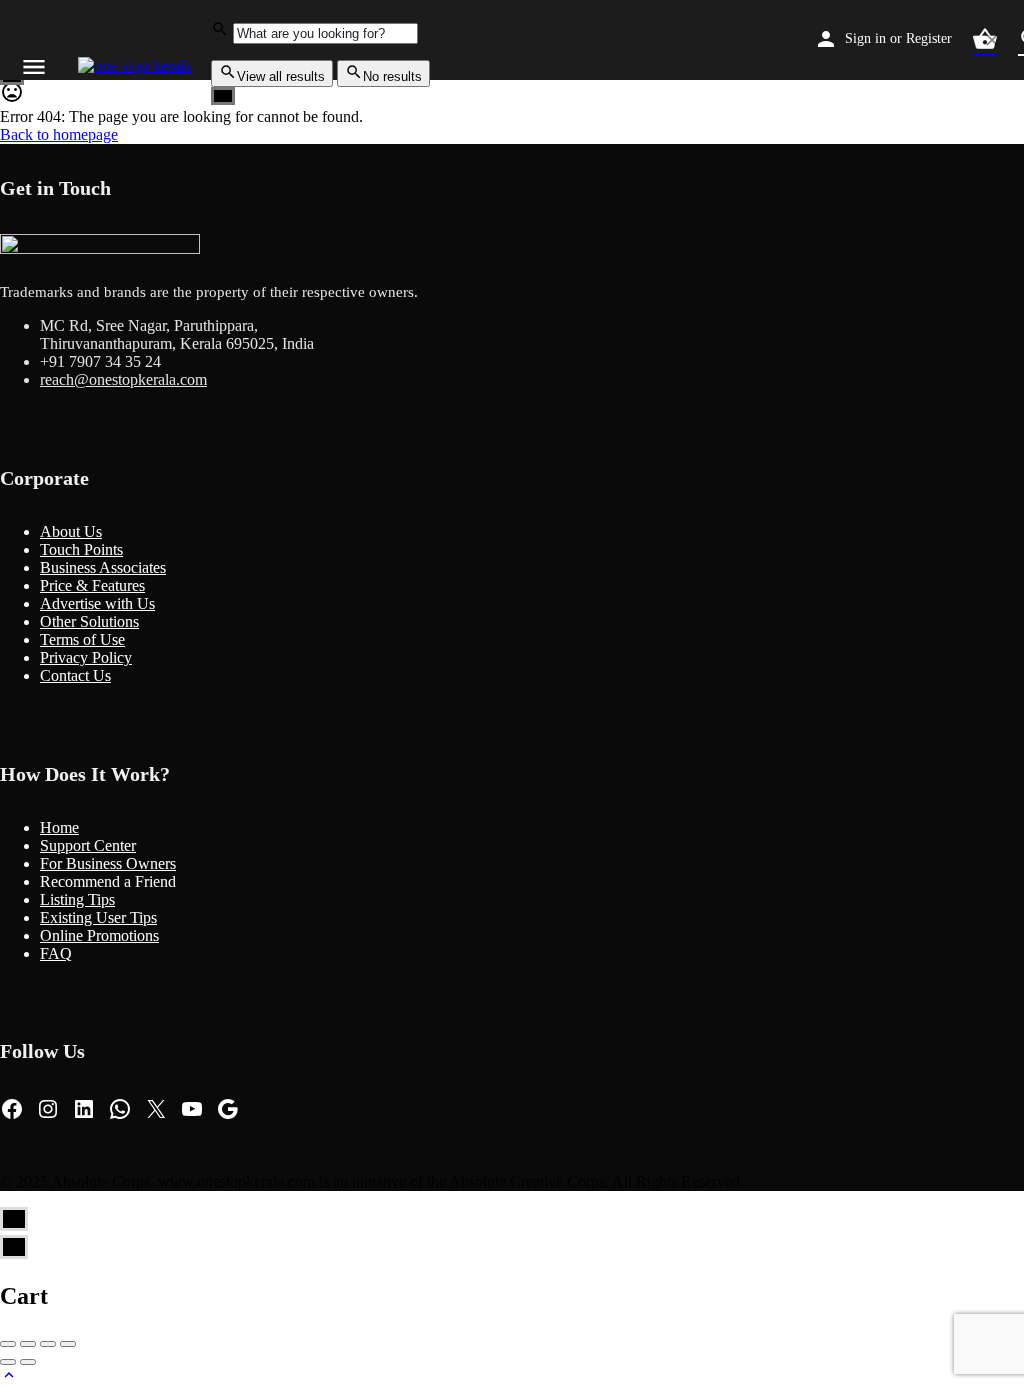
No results (392, 76)
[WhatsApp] (120, 1109)
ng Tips (91, 899)
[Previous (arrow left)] (8, 1362)
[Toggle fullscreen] (48, 1344)
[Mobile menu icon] (34, 66)
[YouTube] (192, 1109)
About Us (71, 531)
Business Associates (103, 567)
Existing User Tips (98, 917)
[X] (156, 1109)
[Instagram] (48, 1109)
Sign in (865, 38)
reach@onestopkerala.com (123, 379)
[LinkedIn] (84, 1109)
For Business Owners (108, 863)
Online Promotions (99, 935)
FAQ (56, 953)
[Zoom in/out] (68, 1344)
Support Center (88, 845)
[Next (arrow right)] (28, 1362)
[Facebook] (12, 1109)
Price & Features (92, 585)
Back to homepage (59, 134)
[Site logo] (137, 65)
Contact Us (75, 675)
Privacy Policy (86, 657)
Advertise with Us (97, 603)
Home (59, 827)
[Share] (28, 1344)
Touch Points (81, 549)
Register (929, 38)
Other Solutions (89, 621)
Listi (54, 899)
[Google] (228, 1109)
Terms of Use (82, 639)
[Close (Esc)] (8, 1344)
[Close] (991, 39)
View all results (281, 76)
